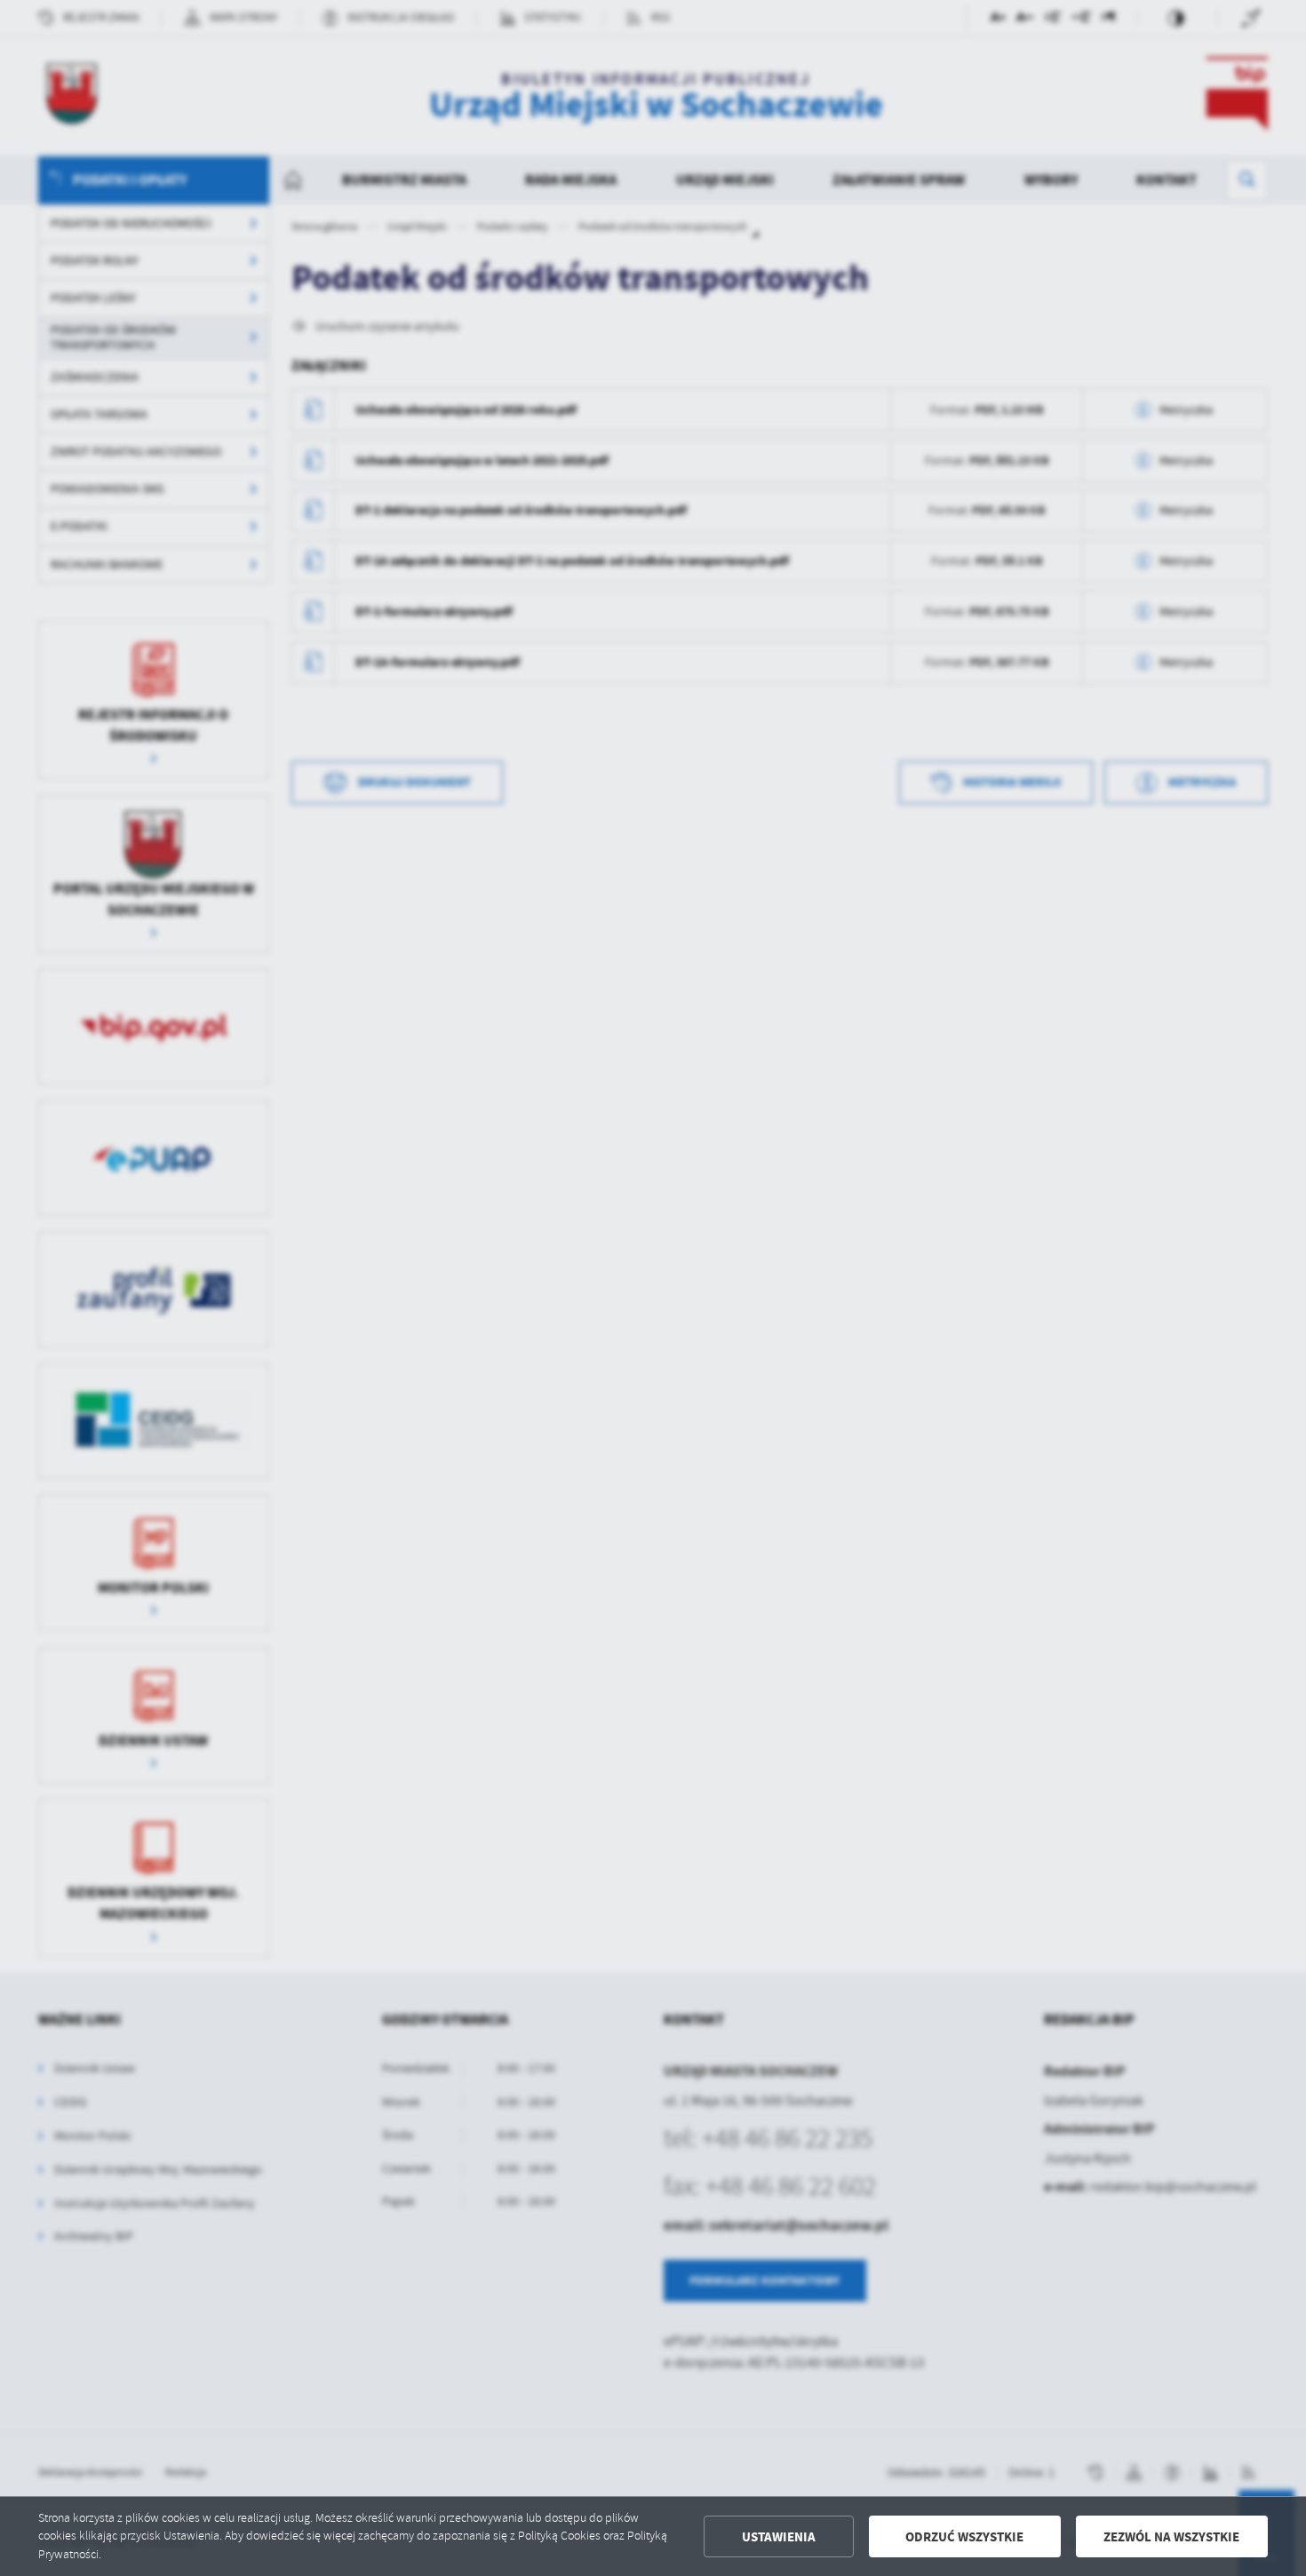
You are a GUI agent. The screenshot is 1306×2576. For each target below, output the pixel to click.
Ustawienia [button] (779, 2537)
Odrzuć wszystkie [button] (964, 2537)
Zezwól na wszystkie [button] (1171, 2537)
